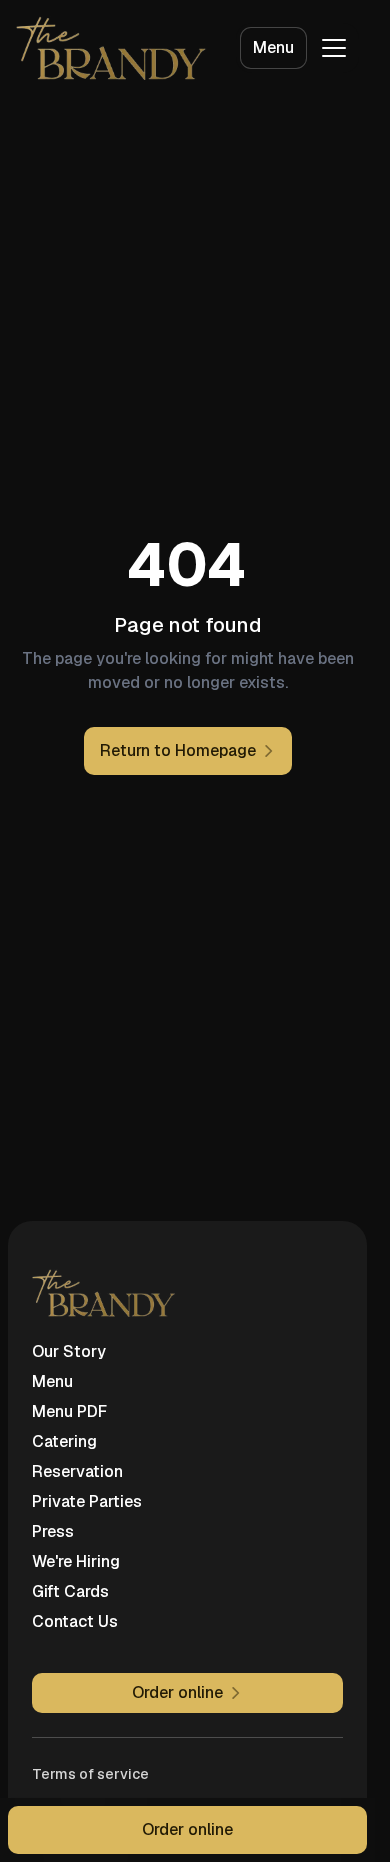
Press (53, 1531)
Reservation (77, 1471)
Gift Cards (70, 1591)
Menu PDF (69, 1411)
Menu (273, 47)
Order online (187, 1829)
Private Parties (87, 1501)
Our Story (69, 1351)
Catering (64, 1441)
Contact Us (75, 1621)
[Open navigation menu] (334, 48)
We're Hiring (76, 1561)
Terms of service (90, 1774)
